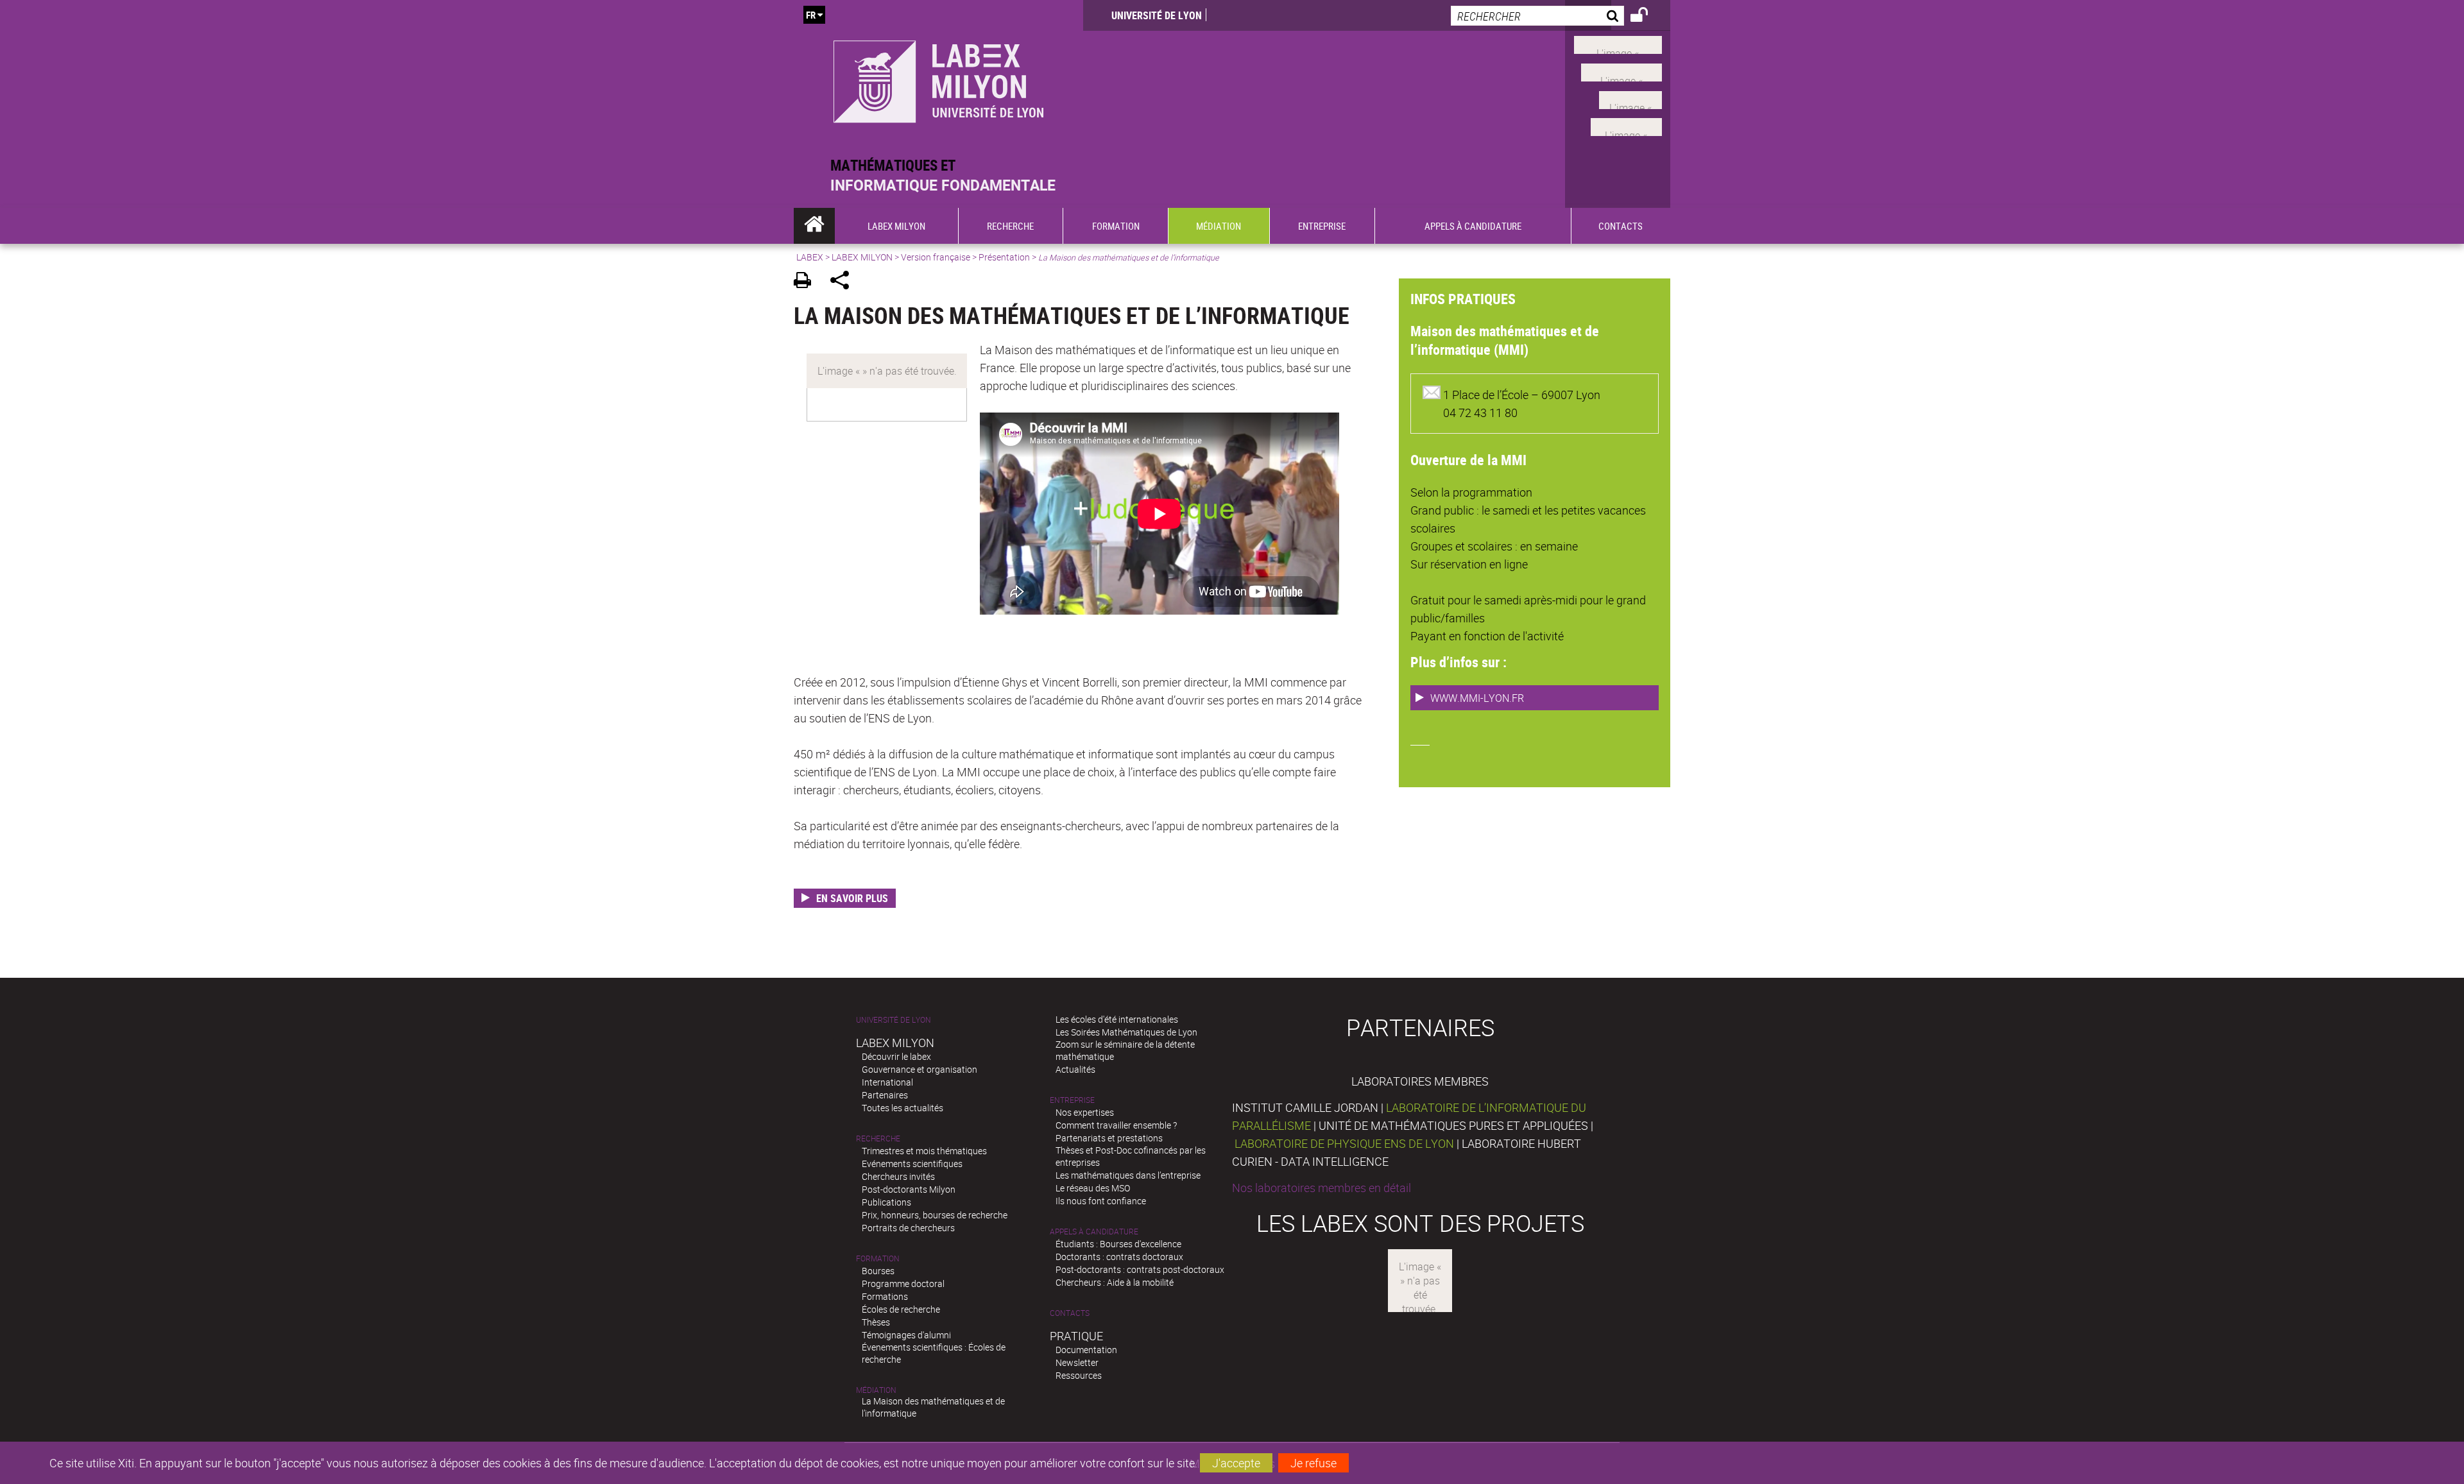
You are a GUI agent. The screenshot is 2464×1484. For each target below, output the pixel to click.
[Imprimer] (807, 282)
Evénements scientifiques (912, 1164)
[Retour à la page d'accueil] (938, 78)
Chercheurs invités (898, 1176)
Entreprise (1072, 1100)
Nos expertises (1085, 1112)
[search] (1537, 16)
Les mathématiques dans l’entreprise (1128, 1175)
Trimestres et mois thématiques (924, 1151)
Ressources (1079, 1375)
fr (811, 15)
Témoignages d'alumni (906, 1335)
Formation (878, 1258)
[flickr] (1630, 98)
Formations (885, 1296)
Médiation (876, 1390)
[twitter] (1626, 126)
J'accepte (1236, 1463)
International (887, 1082)
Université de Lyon (1157, 15)
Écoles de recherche (901, 1309)
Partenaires (885, 1095)
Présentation (1004, 257)
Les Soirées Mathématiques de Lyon (1126, 1032)
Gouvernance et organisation (920, 1069)
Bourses (878, 1271)
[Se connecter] (1647, 17)
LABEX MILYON (862, 257)
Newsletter (1077, 1362)
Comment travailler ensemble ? (1116, 1125)
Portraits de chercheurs (908, 1228)
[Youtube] (1621, 71)
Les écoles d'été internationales (1117, 1019)
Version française (936, 257)
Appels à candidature (1094, 1232)
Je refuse (1313, 1463)
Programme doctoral (903, 1284)
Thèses (876, 1322)
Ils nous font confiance (1101, 1201)
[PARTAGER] (844, 282)
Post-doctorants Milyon (909, 1189)
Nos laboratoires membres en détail (1322, 1188)
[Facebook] (1618, 44)
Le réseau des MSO (1093, 1188)
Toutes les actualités (903, 1108)
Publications (886, 1202)
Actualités (1075, 1069)
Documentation (1086, 1350)
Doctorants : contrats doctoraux (1119, 1257)
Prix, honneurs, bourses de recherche (935, 1215)
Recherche (878, 1139)
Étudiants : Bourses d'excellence (1118, 1244)
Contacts (1070, 1313)
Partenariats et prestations (1109, 1138)
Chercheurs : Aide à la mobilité (1115, 1282)
